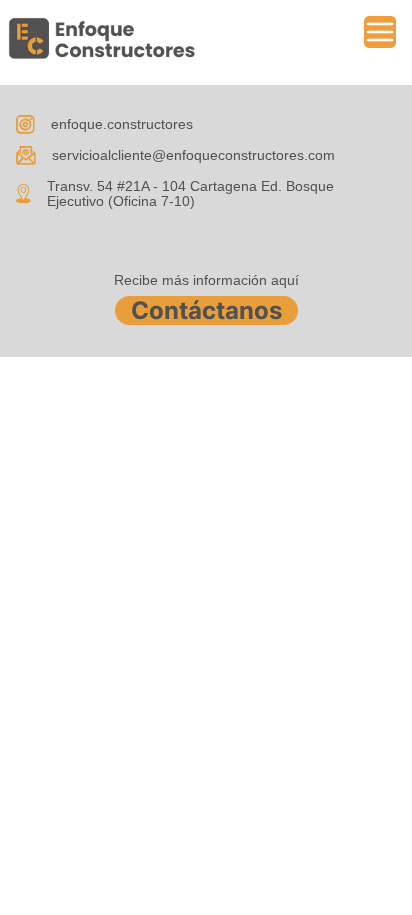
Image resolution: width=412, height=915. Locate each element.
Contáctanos (206, 310)
